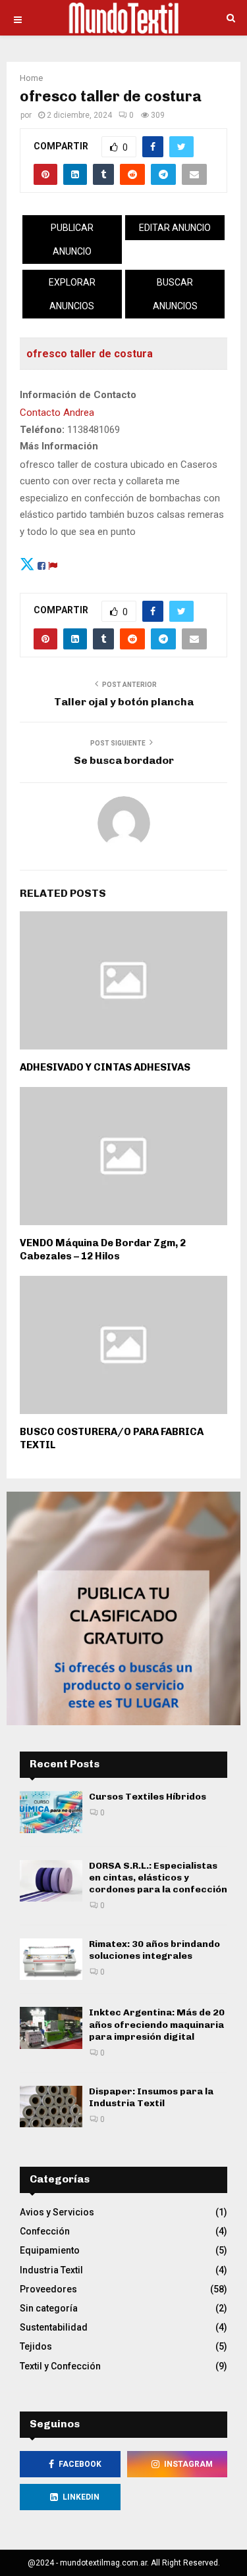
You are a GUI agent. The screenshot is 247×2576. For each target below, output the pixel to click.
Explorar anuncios (72, 294)
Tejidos (36, 2346)
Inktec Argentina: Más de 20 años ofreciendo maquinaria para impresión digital (157, 2024)
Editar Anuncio (175, 228)
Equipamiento (50, 2250)
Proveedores (48, 2289)
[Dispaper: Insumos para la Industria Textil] (51, 2107)
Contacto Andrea (57, 413)
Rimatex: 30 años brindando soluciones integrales (154, 1950)
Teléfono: (42, 430)
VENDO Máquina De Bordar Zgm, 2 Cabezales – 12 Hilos (103, 1250)
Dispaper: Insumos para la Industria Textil (151, 2097)
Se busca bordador (124, 760)
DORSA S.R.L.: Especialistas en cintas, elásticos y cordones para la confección (158, 1878)
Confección (45, 2231)
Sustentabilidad (54, 2327)
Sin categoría (49, 2308)
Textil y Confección (60, 2366)
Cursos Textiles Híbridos (148, 1797)
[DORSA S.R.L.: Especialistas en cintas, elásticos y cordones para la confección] (51, 1881)
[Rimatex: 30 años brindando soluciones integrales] (51, 1959)
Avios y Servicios (57, 2212)
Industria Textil (51, 2270)
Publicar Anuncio (72, 240)
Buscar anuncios (175, 294)
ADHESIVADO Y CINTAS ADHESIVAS (105, 1067)
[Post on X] (27, 564)
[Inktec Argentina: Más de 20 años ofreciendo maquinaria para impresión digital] (51, 2028)
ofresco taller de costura (90, 354)
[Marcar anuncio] (53, 564)
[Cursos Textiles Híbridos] (51, 1812)
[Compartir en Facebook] (41, 564)
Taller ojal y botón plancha (124, 702)
